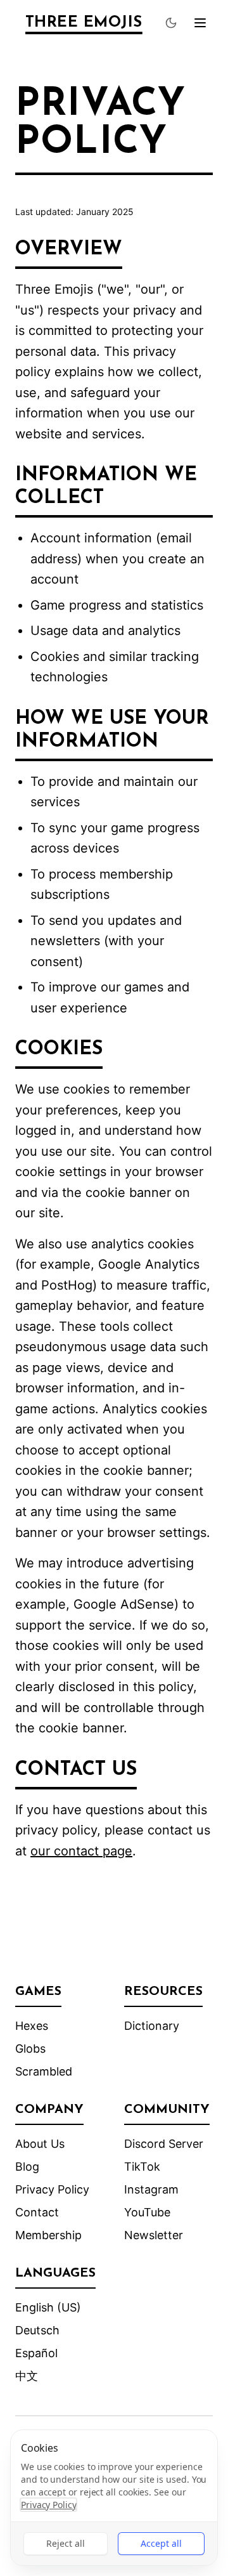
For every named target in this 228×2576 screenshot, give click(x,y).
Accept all (161, 2543)
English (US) (48, 2307)
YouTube (147, 2212)
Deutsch (37, 2330)
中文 (27, 2376)
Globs (30, 2049)
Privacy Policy (52, 2189)
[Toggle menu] (200, 23)
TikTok (142, 2167)
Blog (27, 2167)
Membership (48, 2235)
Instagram (151, 2189)
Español (36, 2353)
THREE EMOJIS (84, 23)
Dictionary (152, 2026)
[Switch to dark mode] (171, 23)
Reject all (66, 2543)
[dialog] (114, 2498)
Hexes (32, 2026)
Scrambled (44, 2071)
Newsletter (154, 2235)
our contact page (81, 1851)
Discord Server (164, 2144)
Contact (37, 2212)
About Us (40, 2144)
